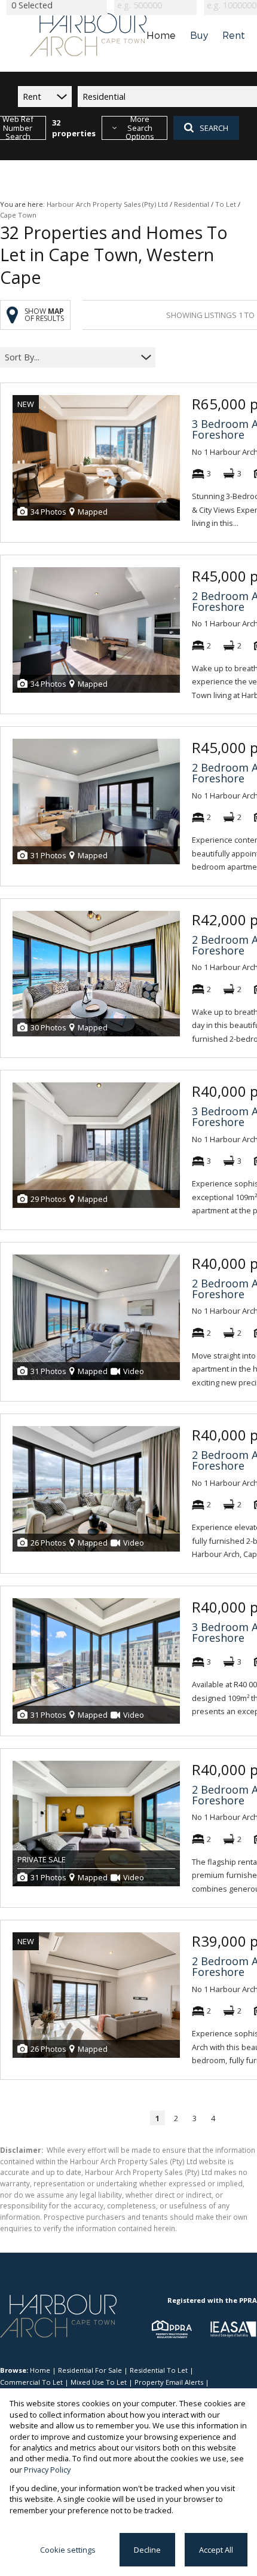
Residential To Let (159, 2370)
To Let (226, 204)
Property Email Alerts (169, 2382)
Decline (147, 2550)
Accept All (216, 2550)
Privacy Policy (47, 2470)
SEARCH (214, 128)
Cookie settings (68, 2550)
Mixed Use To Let (99, 2382)
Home (40, 2370)
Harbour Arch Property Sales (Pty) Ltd (107, 204)
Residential (192, 204)
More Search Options (140, 128)
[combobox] (70, 358)
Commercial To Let (31, 2382)
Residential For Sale (90, 2370)
